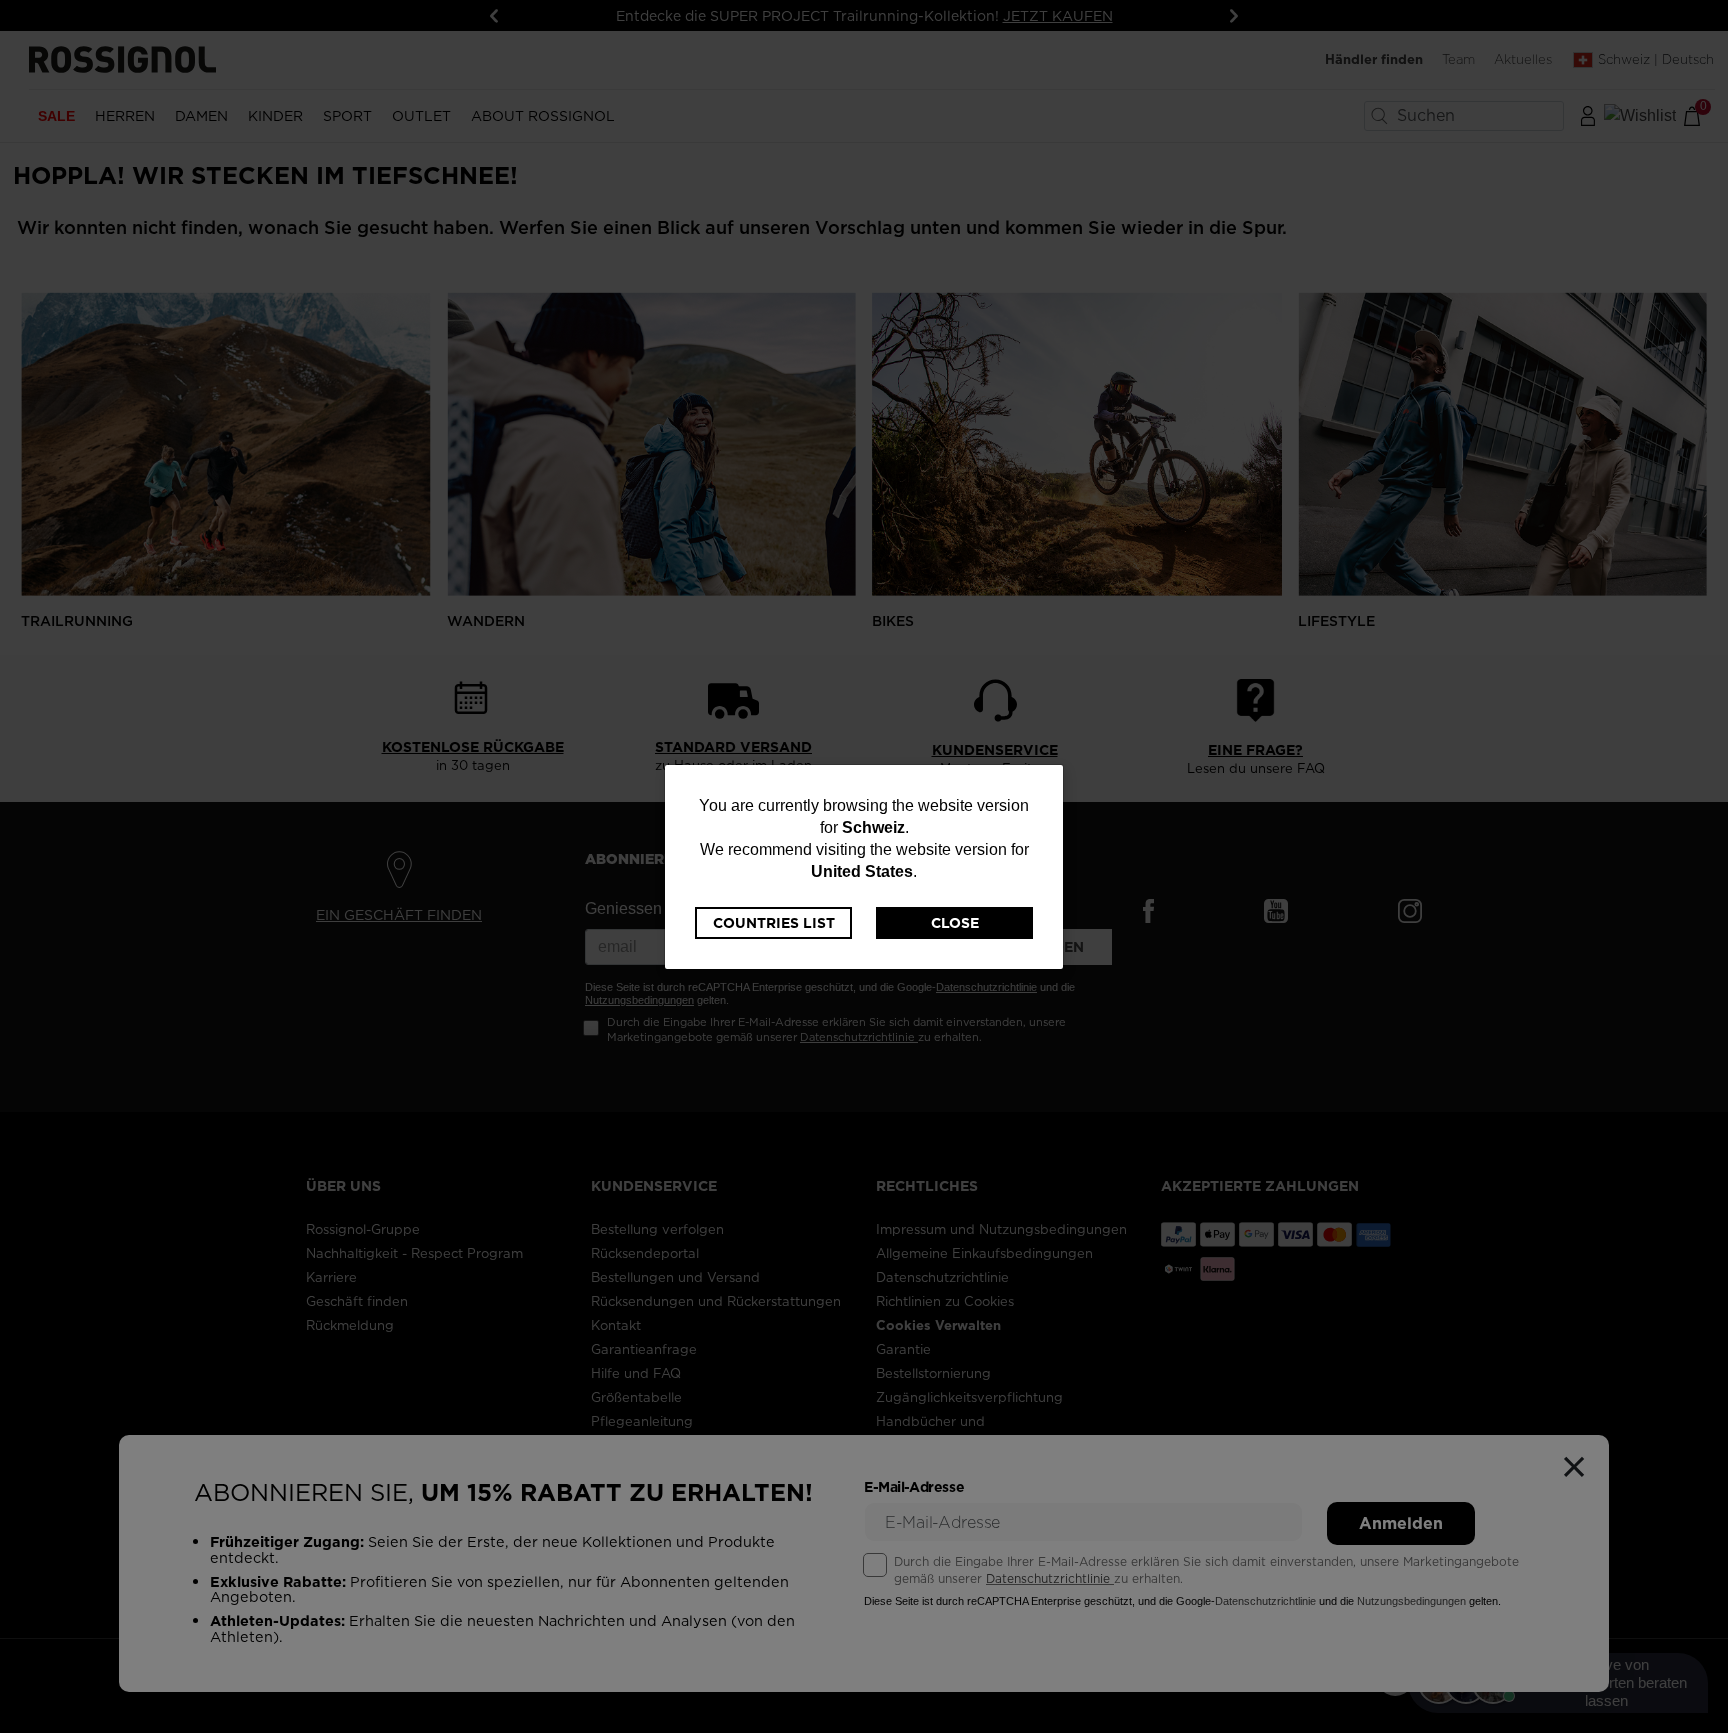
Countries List (774, 923)
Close (955, 923)
